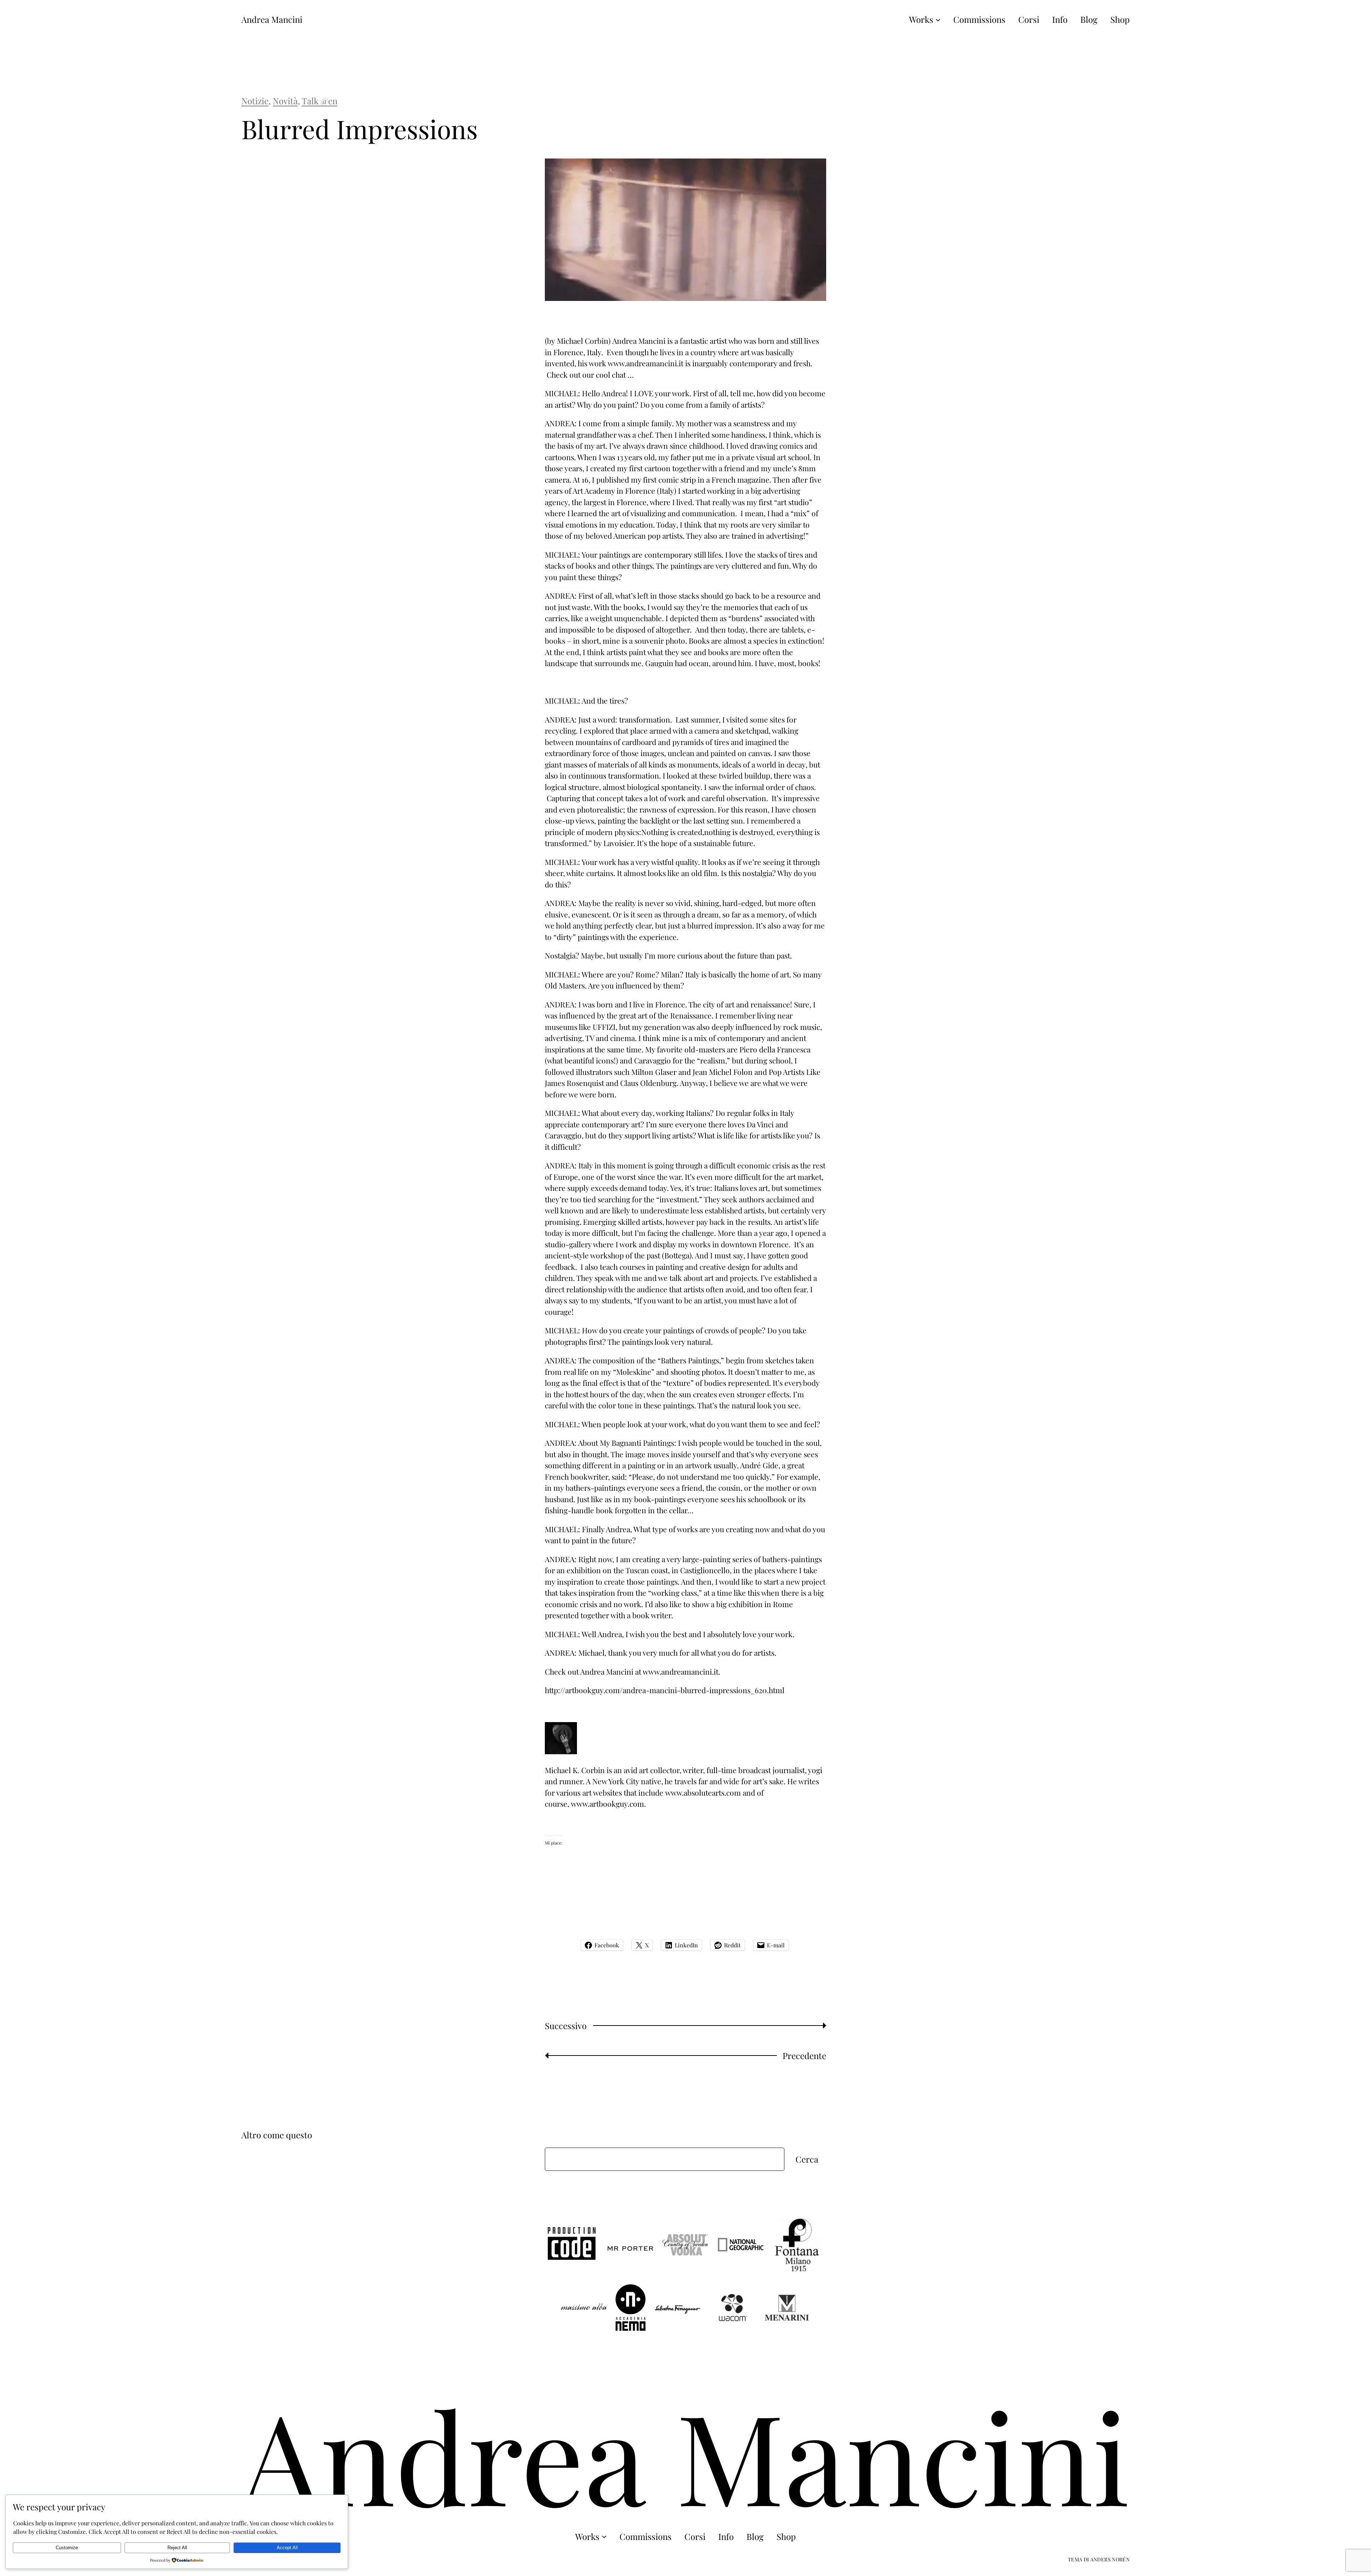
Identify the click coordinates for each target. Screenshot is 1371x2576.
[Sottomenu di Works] (938, 19)
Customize (67, 2548)
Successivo (566, 2026)
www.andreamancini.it (646, 363)
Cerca (807, 2159)
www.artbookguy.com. (608, 1803)
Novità (285, 101)
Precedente (804, 2056)
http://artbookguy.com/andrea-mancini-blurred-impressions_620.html (665, 1690)
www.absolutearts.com (703, 1792)
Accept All (287, 2548)
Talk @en (320, 101)
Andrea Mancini (272, 19)
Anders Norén (1110, 2559)
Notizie (255, 101)
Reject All (177, 2548)
